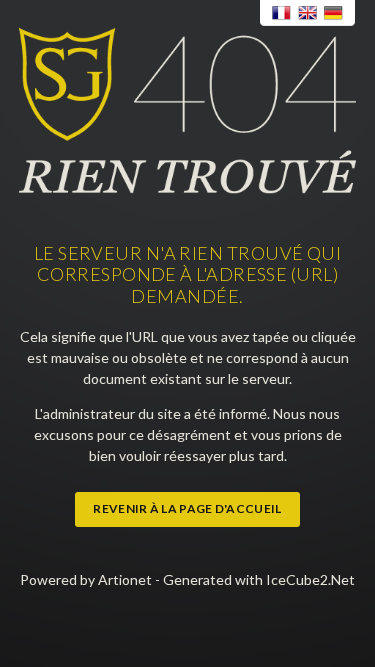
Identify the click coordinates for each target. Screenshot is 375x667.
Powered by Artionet (86, 579)
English (308, 13)
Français (282, 13)
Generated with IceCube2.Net (259, 579)
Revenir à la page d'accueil (187, 508)
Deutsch (334, 13)
